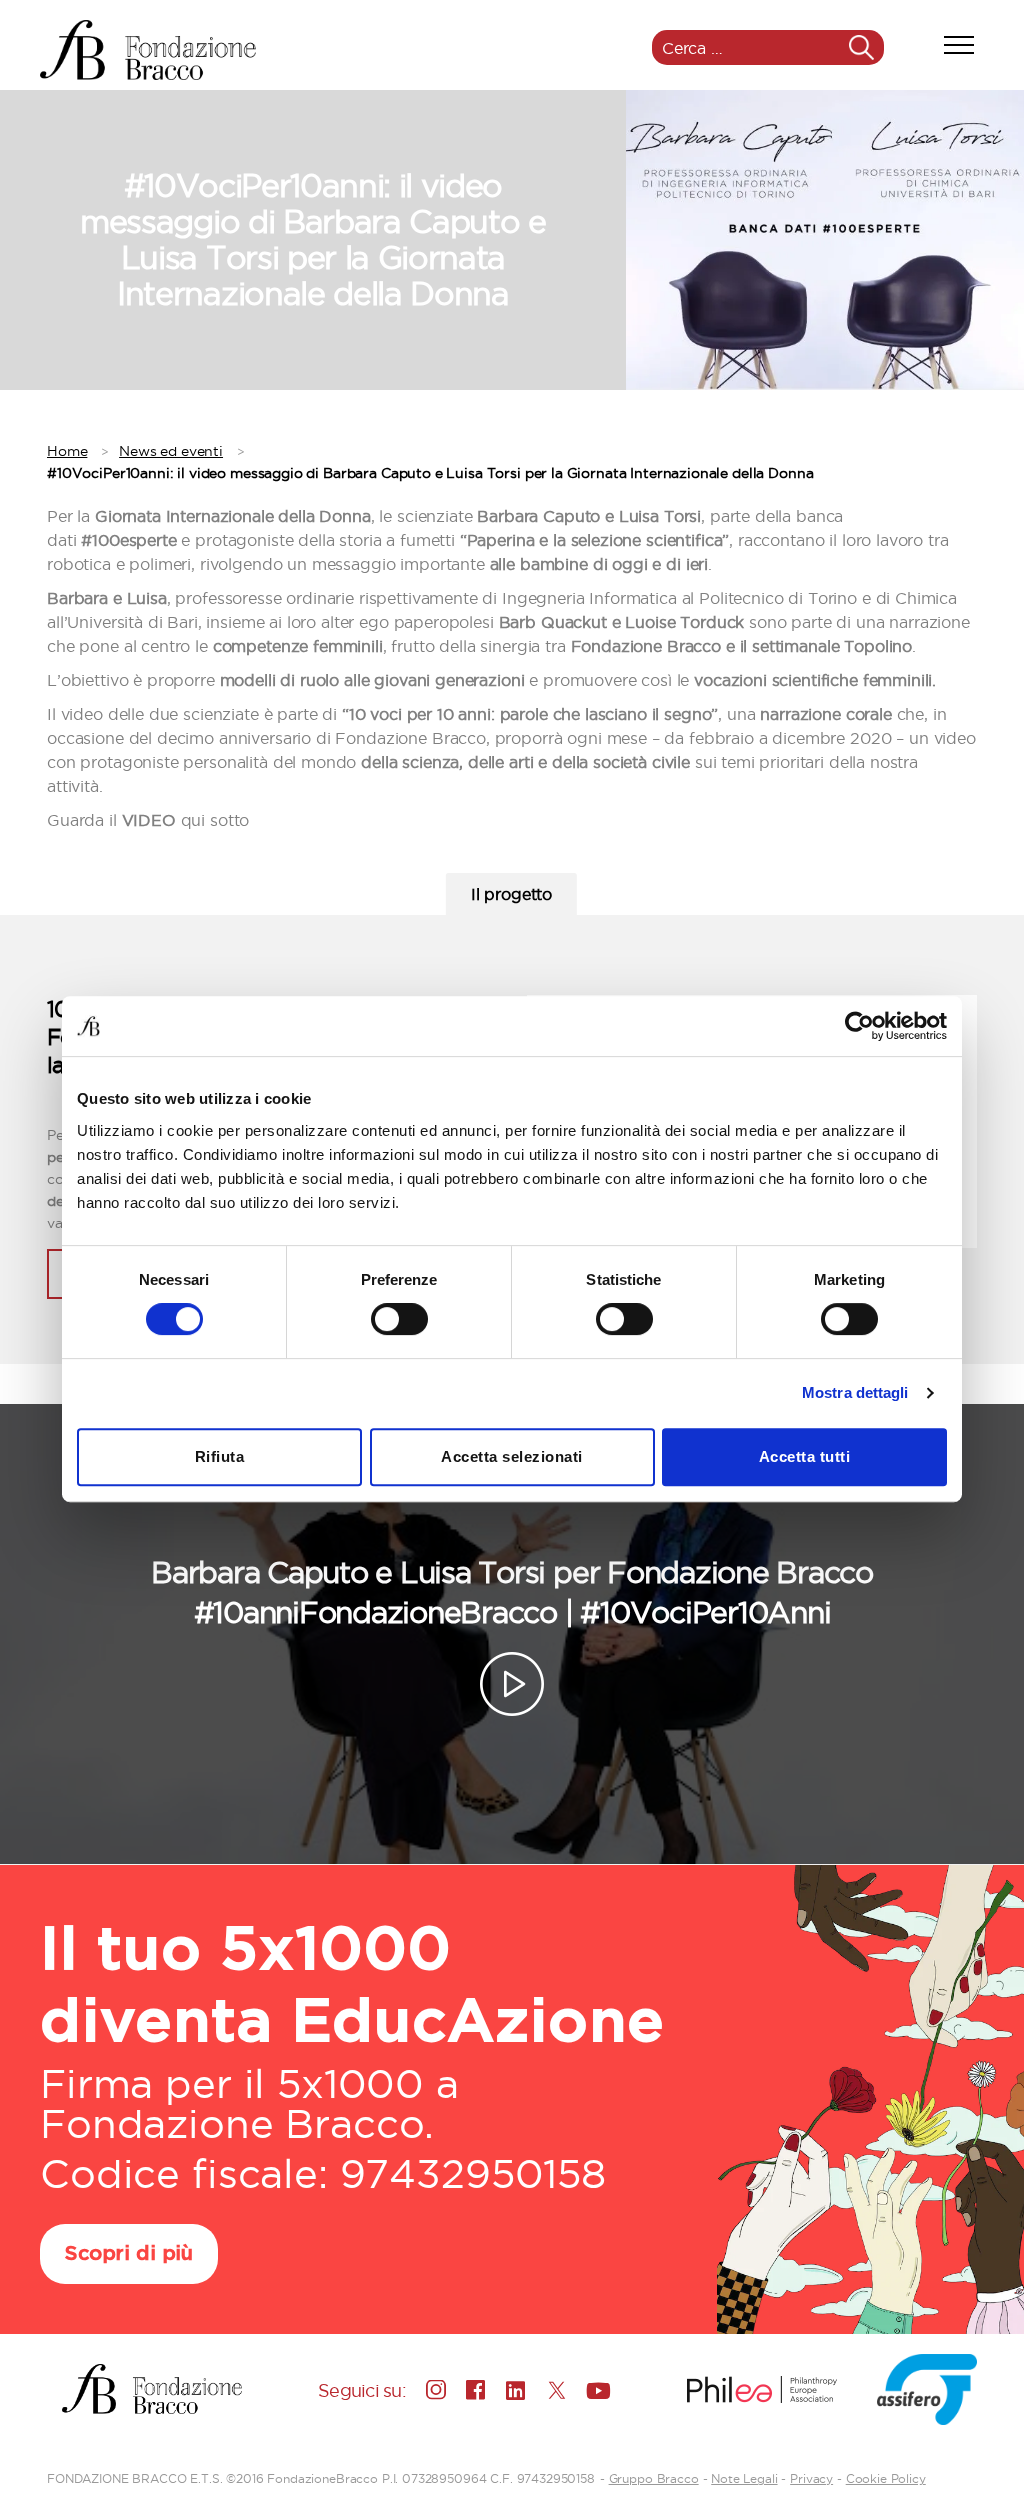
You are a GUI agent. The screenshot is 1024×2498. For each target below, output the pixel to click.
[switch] (399, 1321)
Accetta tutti (805, 1456)
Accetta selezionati (512, 1456)
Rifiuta (220, 1456)
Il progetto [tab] (511, 894)
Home (67, 451)
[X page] (556, 2390)
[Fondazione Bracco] (148, 50)
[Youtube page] (596, 2390)
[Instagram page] (436, 2390)
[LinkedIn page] (516, 2390)
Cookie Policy (886, 2478)
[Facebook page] (476, 2389)
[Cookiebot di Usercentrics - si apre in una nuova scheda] (859, 1026)
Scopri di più (129, 2254)
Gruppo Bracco (654, 2478)
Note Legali (744, 2478)
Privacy (811, 2478)
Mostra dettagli (855, 1392)
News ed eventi (171, 451)
